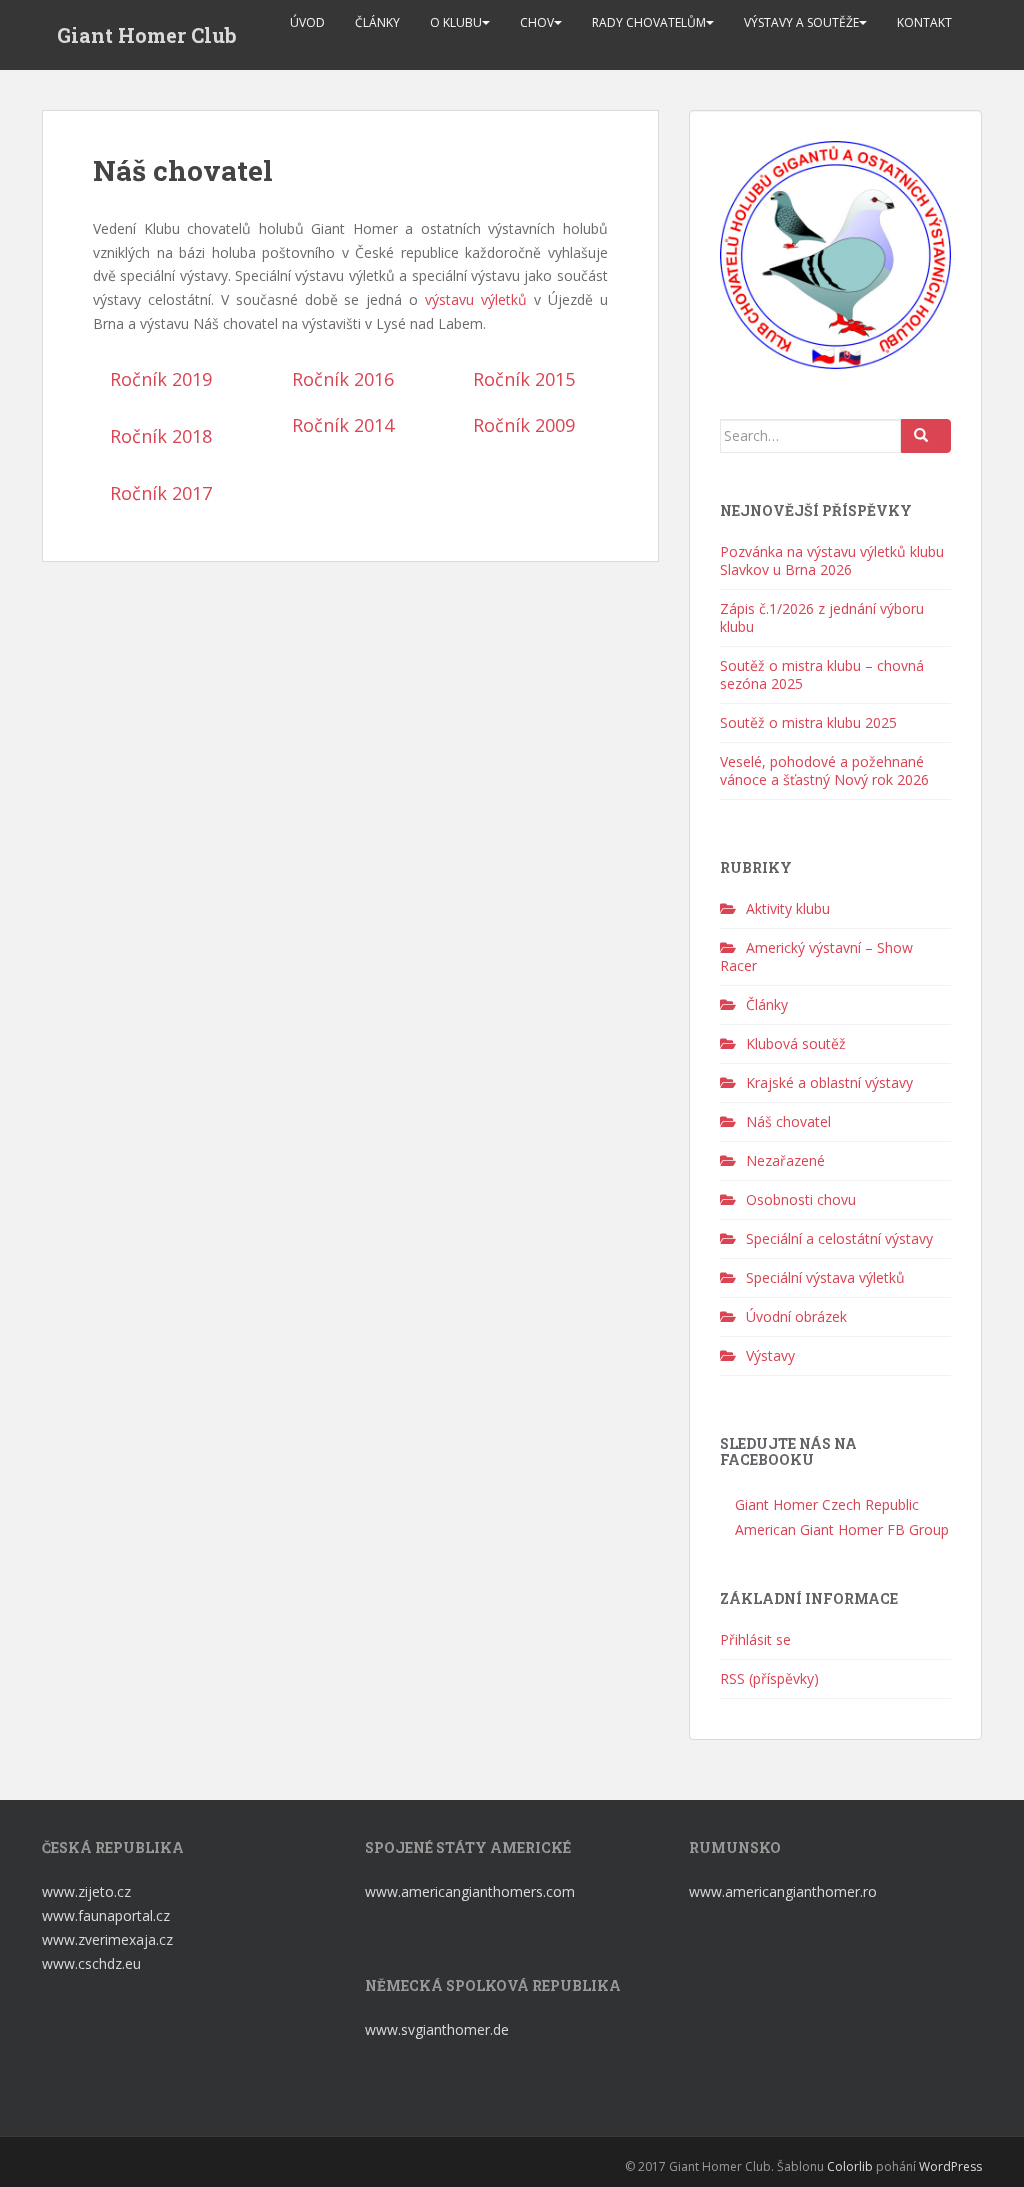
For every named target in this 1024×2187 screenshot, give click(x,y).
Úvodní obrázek (796, 1316)
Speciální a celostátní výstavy (839, 1238)
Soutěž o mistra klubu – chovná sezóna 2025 (822, 674)
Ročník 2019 (161, 379)
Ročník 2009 (524, 425)
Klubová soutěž (796, 1043)
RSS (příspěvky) (769, 1678)
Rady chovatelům (649, 22)
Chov (537, 22)
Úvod (307, 22)
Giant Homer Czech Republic (825, 1504)
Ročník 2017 (161, 493)
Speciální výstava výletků (825, 1277)
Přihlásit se (755, 1639)
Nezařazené (785, 1160)
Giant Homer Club (147, 35)
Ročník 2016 (343, 379)
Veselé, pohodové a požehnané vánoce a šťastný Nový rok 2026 (824, 770)
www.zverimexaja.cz (107, 1939)
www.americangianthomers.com (472, 1891)
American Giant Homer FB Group (840, 1529)
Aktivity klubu (788, 908)
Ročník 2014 (343, 425)
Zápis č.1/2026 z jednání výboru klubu (822, 617)
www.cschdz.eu (91, 1963)
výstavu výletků (476, 299)
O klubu (456, 22)
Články (377, 22)
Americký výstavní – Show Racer (816, 956)
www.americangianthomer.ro (783, 1891)
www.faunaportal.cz (106, 1915)
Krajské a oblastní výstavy (829, 1082)
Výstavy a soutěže (801, 22)
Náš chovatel (788, 1121)
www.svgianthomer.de (437, 2029)
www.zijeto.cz (86, 1891)
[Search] (926, 436)
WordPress (950, 2166)
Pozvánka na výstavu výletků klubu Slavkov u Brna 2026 (832, 560)
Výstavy (770, 1355)
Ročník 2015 (524, 379)
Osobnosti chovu (801, 1199)
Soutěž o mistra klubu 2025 (808, 722)
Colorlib (850, 2166)
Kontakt (924, 22)
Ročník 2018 (161, 436)
